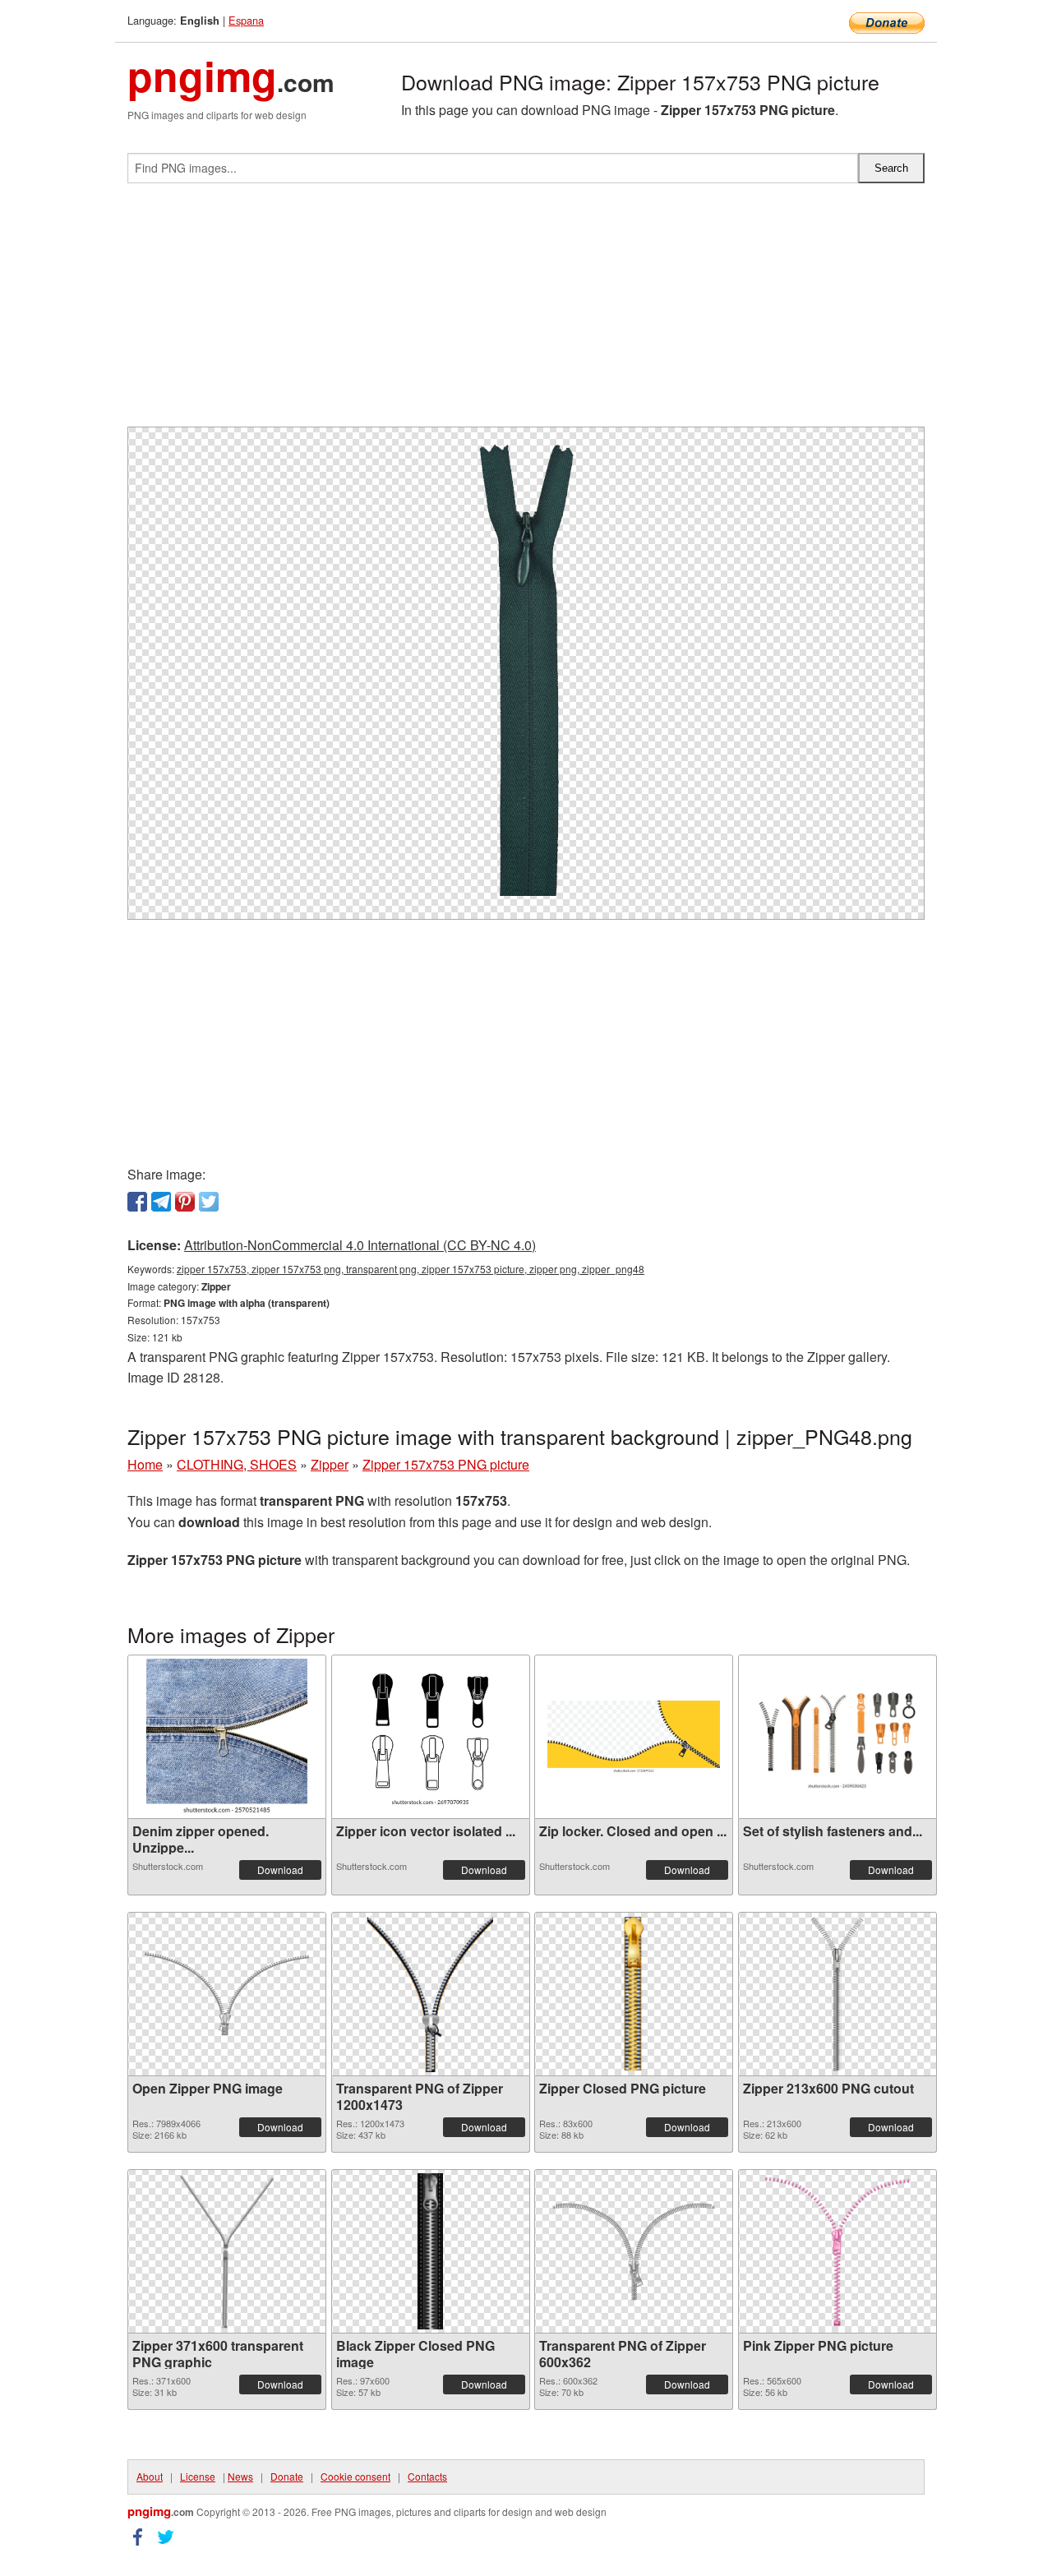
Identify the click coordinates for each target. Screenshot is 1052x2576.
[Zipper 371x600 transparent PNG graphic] (227, 2251)
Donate (287, 2476)
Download (280, 1870)
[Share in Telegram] (161, 1202)
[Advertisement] (526, 312)
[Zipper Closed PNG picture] (634, 1994)
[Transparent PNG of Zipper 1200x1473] (431, 1994)
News (240, 2476)
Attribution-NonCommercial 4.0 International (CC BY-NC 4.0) (360, 1245)
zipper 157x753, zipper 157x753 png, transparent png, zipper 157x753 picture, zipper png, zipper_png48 (411, 1269)
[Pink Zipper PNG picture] (837, 2251)
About (150, 2476)
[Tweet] (209, 1202)
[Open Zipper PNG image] (227, 1994)
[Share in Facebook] (137, 1202)
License (198, 2476)
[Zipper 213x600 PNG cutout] (837, 1994)
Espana (246, 20)
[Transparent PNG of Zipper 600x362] (634, 2251)
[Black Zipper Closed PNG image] (430, 2251)
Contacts (427, 2476)
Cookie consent (355, 2476)
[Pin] (185, 1202)
